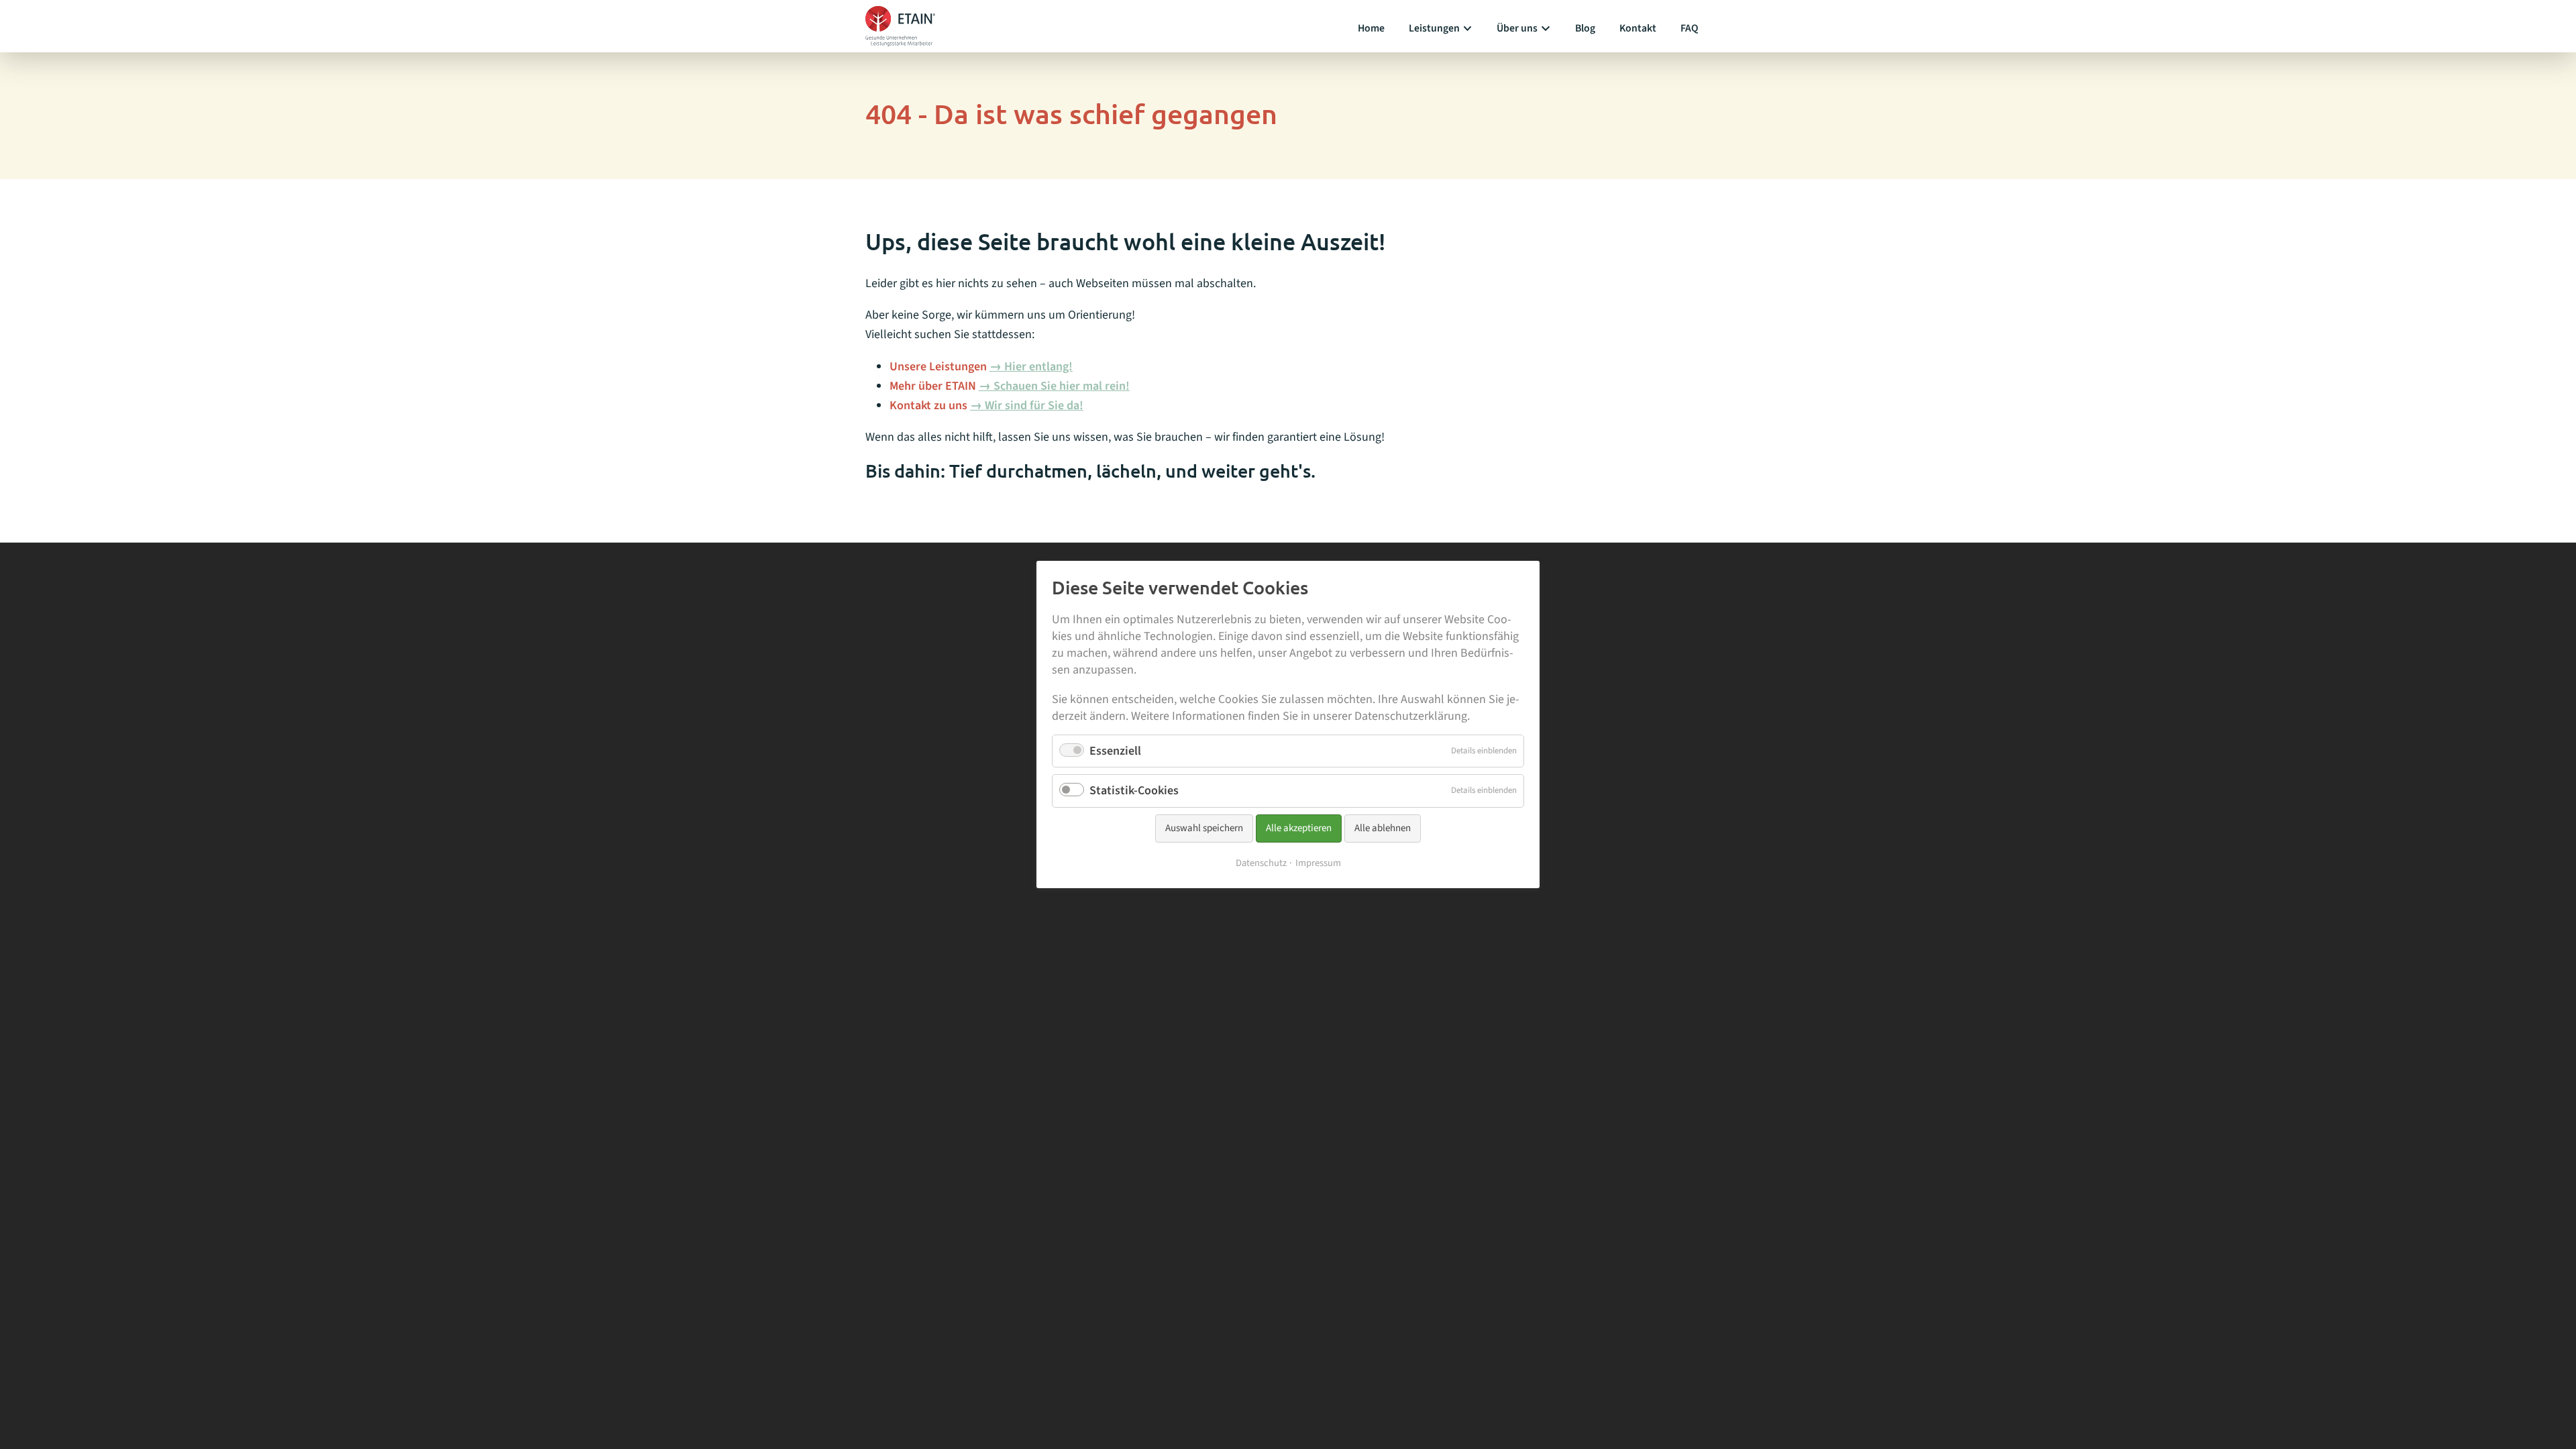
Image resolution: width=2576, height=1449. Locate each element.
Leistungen (1434, 28)
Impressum (1318, 864)
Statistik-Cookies (1134, 791)
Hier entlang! (1038, 367)
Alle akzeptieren (1299, 828)
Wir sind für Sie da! (1034, 406)
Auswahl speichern (1204, 828)
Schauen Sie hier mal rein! (1062, 386)
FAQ (1689, 28)
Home (1371, 28)
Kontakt (1638, 28)
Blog (1585, 28)
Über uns (1517, 28)
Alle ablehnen (1383, 828)
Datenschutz (1261, 864)
